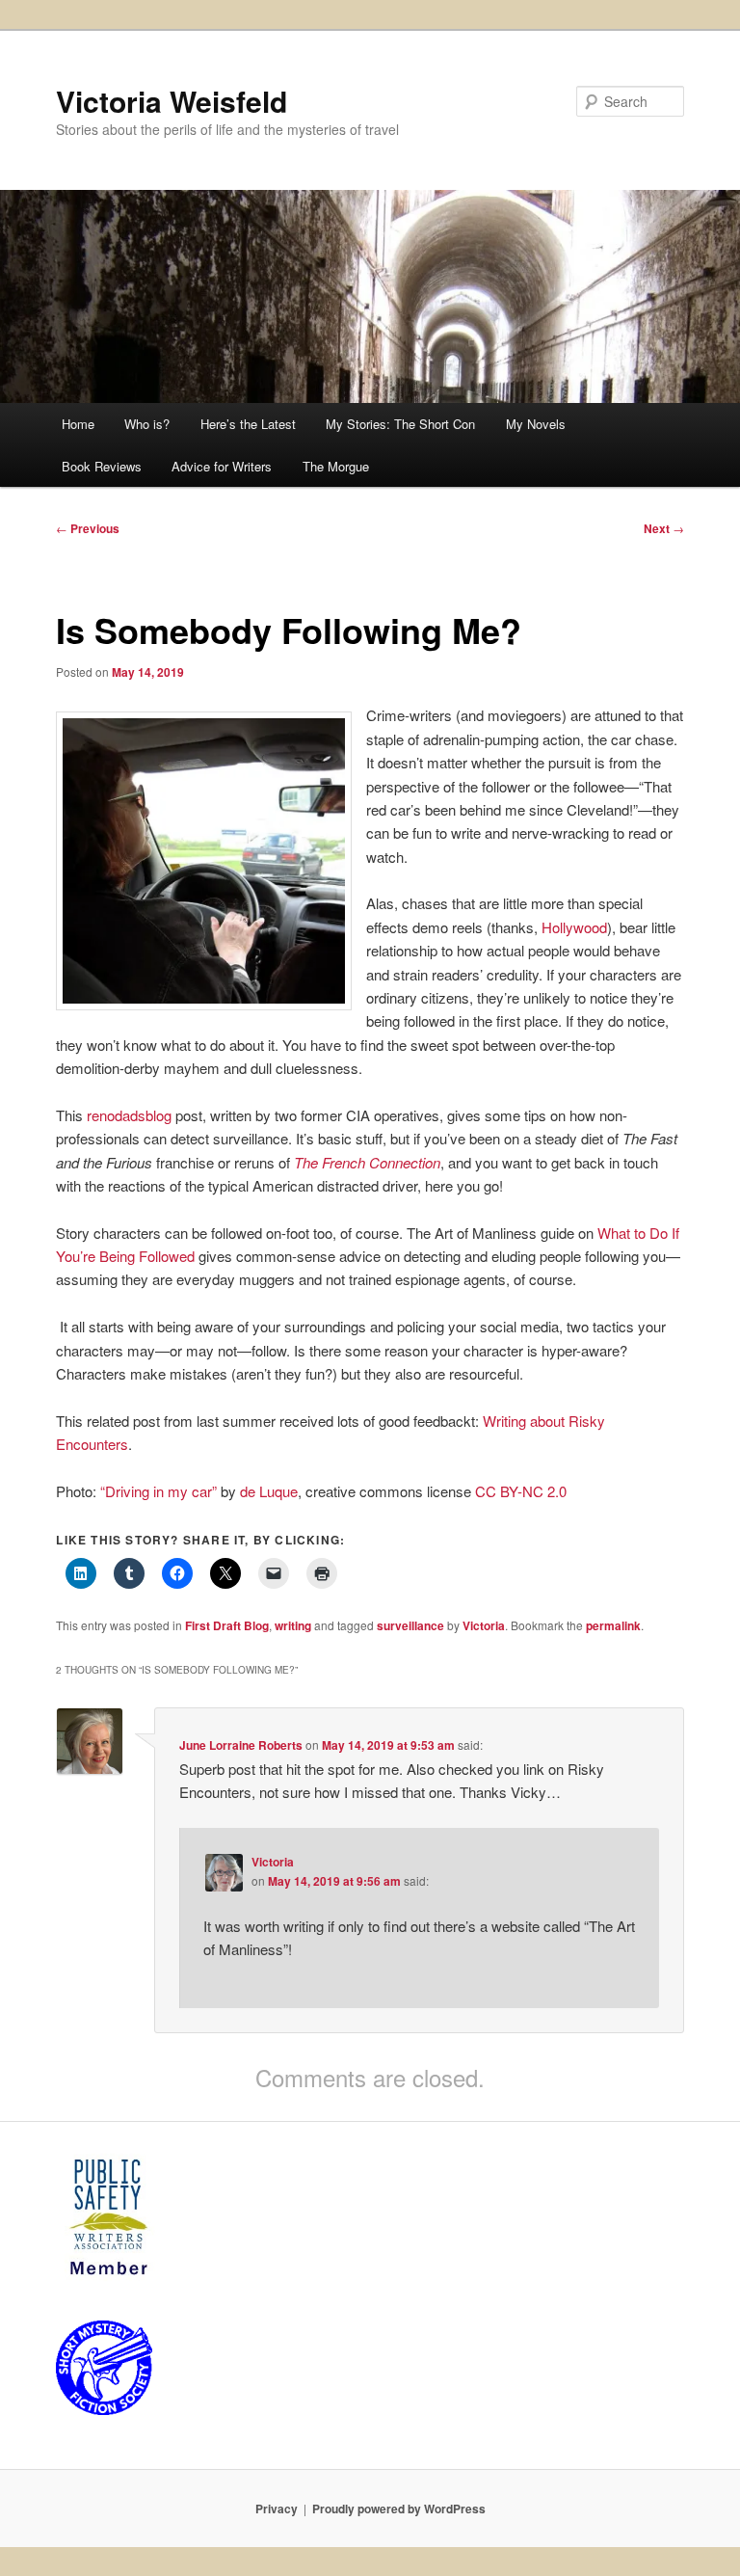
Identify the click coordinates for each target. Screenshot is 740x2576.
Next (664, 528)
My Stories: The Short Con (400, 424)
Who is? (147, 424)
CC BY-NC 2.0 (521, 1491)
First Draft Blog (227, 1625)
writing (293, 1625)
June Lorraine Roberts (241, 1745)
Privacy (277, 2509)
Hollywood (572, 927)
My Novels (536, 424)
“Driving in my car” (159, 1491)
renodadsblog (129, 1115)
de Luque (269, 1491)
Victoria (484, 1625)
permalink (613, 1625)
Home (78, 424)
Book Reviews (102, 466)
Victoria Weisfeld (172, 101)
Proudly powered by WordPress (399, 2509)
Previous (88, 528)
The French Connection (367, 1162)
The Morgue (336, 466)
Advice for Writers (222, 466)
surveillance (410, 1625)
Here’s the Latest (248, 424)
